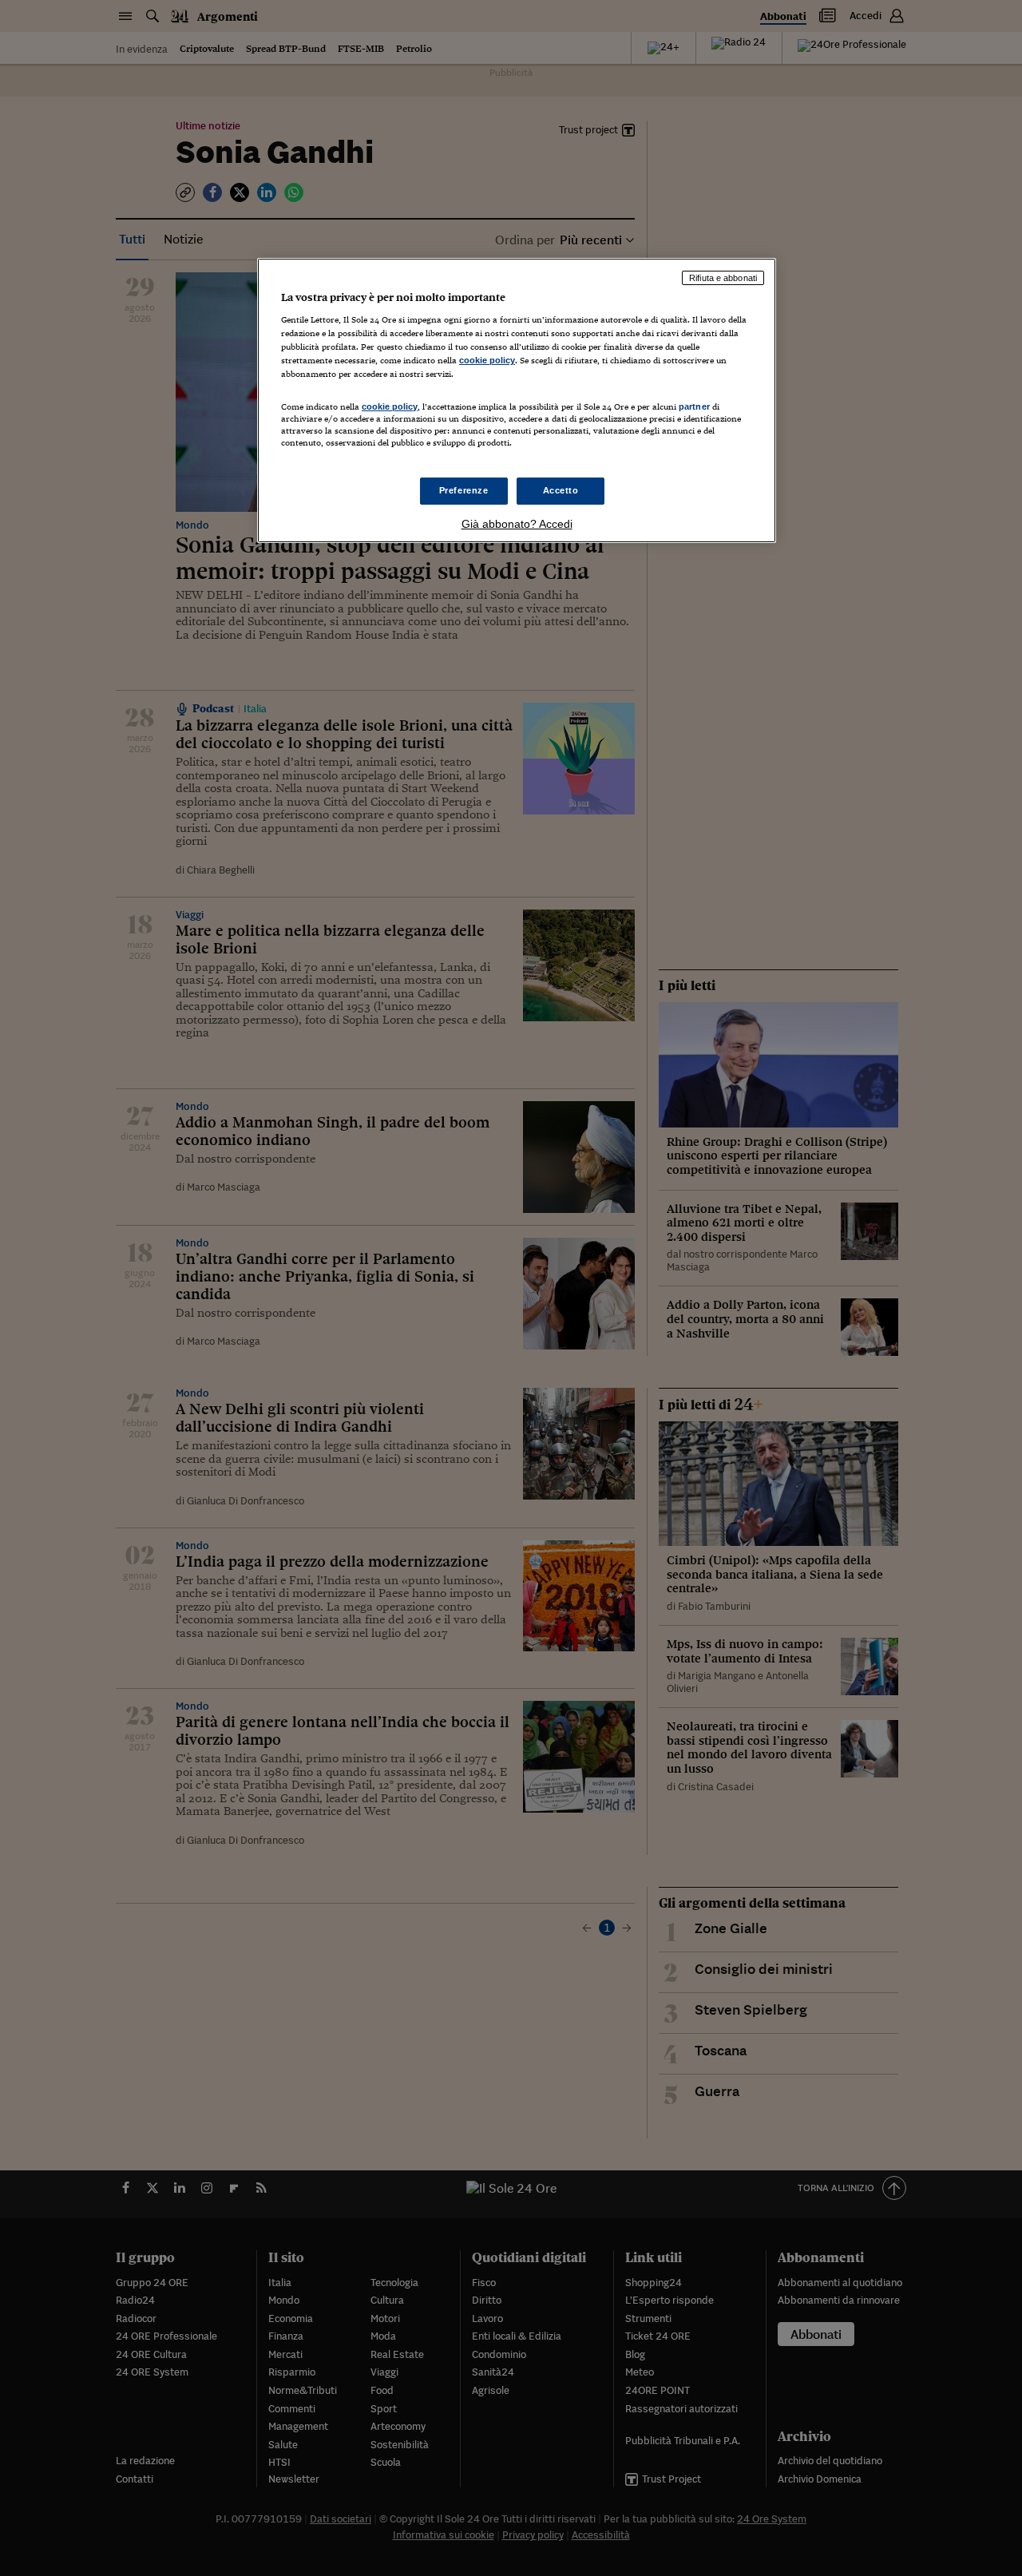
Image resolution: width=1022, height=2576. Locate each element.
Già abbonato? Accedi (517, 524)
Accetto (561, 490)
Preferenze (464, 490)
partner (694, 406)
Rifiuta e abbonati (723, 278)
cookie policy (487, 360)
